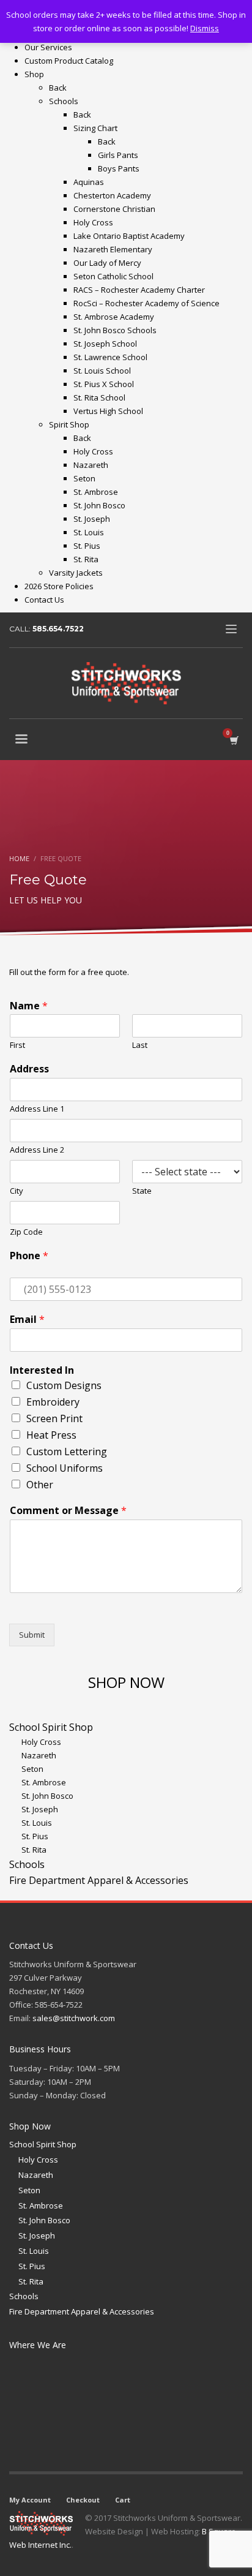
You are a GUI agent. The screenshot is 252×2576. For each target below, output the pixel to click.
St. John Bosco (44, 2220)
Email (27, 1320)
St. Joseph (37, 2235)
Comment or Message (68, 1511)
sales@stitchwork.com (74, 2018)
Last (140, 1045)
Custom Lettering (67, 1452)
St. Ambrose (41, 2205)
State (142, 1191)
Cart (123, 2500)
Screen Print (54, 1418)
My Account (30, 2500)
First (17, 1045)
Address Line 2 (37, 1150)
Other (40, 1485)
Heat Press (51, 1435)
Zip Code (26, 1232)
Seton (29, 2190)
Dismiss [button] (205, 28)
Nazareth (36, 2175)
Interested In (42, 1370)
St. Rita (31, 2281)
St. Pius (32, 2266)
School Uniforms (65, 1468)
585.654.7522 (58, 629)
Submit (32, 1635)
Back (58, 88)
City (17, 1191)
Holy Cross (38, 2160)
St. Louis (34, 2251)
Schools (24, 2296)
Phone (29, 1256)
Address (29, 1069)
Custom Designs (64, 1385)
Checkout (83, 2500)
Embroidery (53, 1402)
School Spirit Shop (43, 2144)
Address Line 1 (37, 1109)
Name (29, 1006)
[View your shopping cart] (233, 740)
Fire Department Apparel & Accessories (82, 2311)
